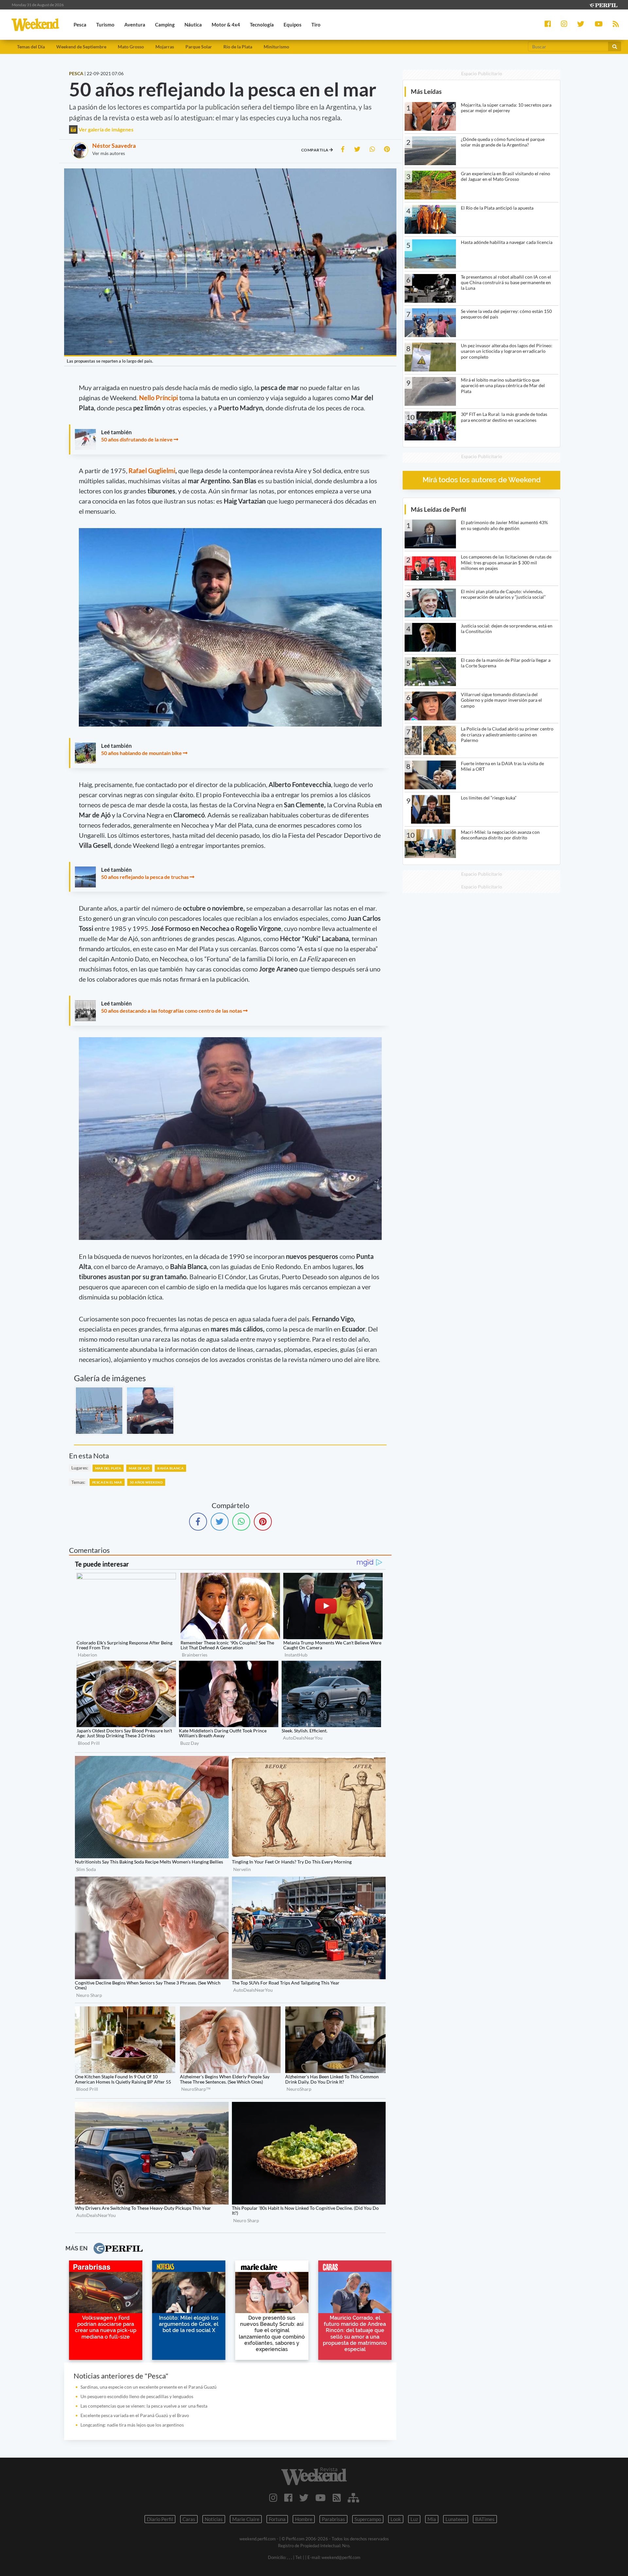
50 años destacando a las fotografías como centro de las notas (172, 1011)
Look (396, 2519)
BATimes (485, 2519)
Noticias (214, 2519)
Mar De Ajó (139, 1468)
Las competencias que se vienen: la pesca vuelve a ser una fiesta (144, 2406)
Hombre (304, 2519)
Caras (189, 2519)
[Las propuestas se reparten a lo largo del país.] (99, 1411)
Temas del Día (31, 47)
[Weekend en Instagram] (273, 2498)
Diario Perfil (160, 2519)
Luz (414, 2519)
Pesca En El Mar (107, 1482)
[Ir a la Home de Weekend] (314, 2476)
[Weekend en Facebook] (288, 2498)
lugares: (80, 1468)
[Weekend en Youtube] (321, 2498)
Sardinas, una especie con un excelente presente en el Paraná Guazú (148, 2387)
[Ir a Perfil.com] (603, 4)
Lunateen (456, 2519)
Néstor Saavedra (114, 146)
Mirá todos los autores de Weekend (482, 480)
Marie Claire (246, 2519)
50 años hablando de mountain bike (141, 753)
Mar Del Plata (108, 1468)
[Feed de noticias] (337, 2498)
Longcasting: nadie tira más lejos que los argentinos (132, 2425)
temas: (78, 1482)
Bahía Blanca (170, 1468)
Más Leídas (426, 91)
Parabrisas (333, 2519)
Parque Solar (199, 47)
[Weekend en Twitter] (304, 2498)
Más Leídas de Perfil (438, 509)
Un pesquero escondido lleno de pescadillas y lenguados (137, 2396)
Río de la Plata (238, 47)
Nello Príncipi (158, 398)
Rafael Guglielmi (152, 471)
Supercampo (368, 2519)
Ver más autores (109, 153)
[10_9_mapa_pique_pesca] (150, 1411)
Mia (432, 2519)
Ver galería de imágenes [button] (105, 129)
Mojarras (165, 47)
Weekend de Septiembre (81, 47)
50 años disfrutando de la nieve (137, 439)
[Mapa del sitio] (353, 2498)
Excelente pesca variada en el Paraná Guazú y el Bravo (135, 2415)
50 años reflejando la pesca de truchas (145, 877)
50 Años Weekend (146, 1482)
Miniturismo (276, 47)
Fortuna (277, 2519)
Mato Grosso (131, 47)
